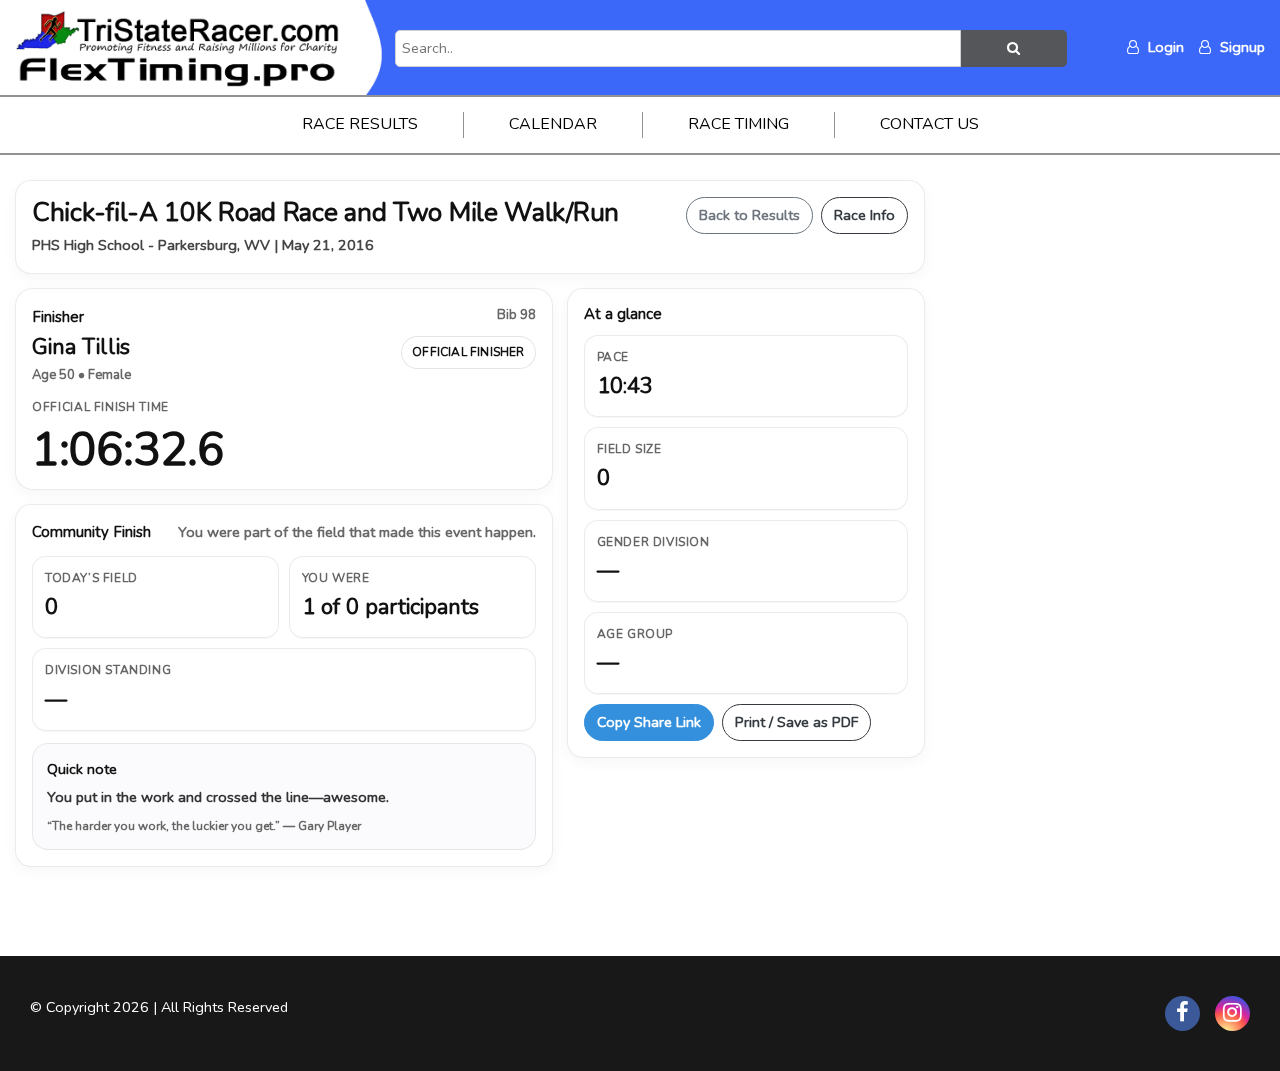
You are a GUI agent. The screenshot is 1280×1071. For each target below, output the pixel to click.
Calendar (553, 124)
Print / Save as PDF (796, 722)
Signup (1240, 47)
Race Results (360, 124)
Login (1164, 47)
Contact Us (929, 124)
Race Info (864, 215)
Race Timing (738, 124)
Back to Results (749, 215)
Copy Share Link (649, 722)
